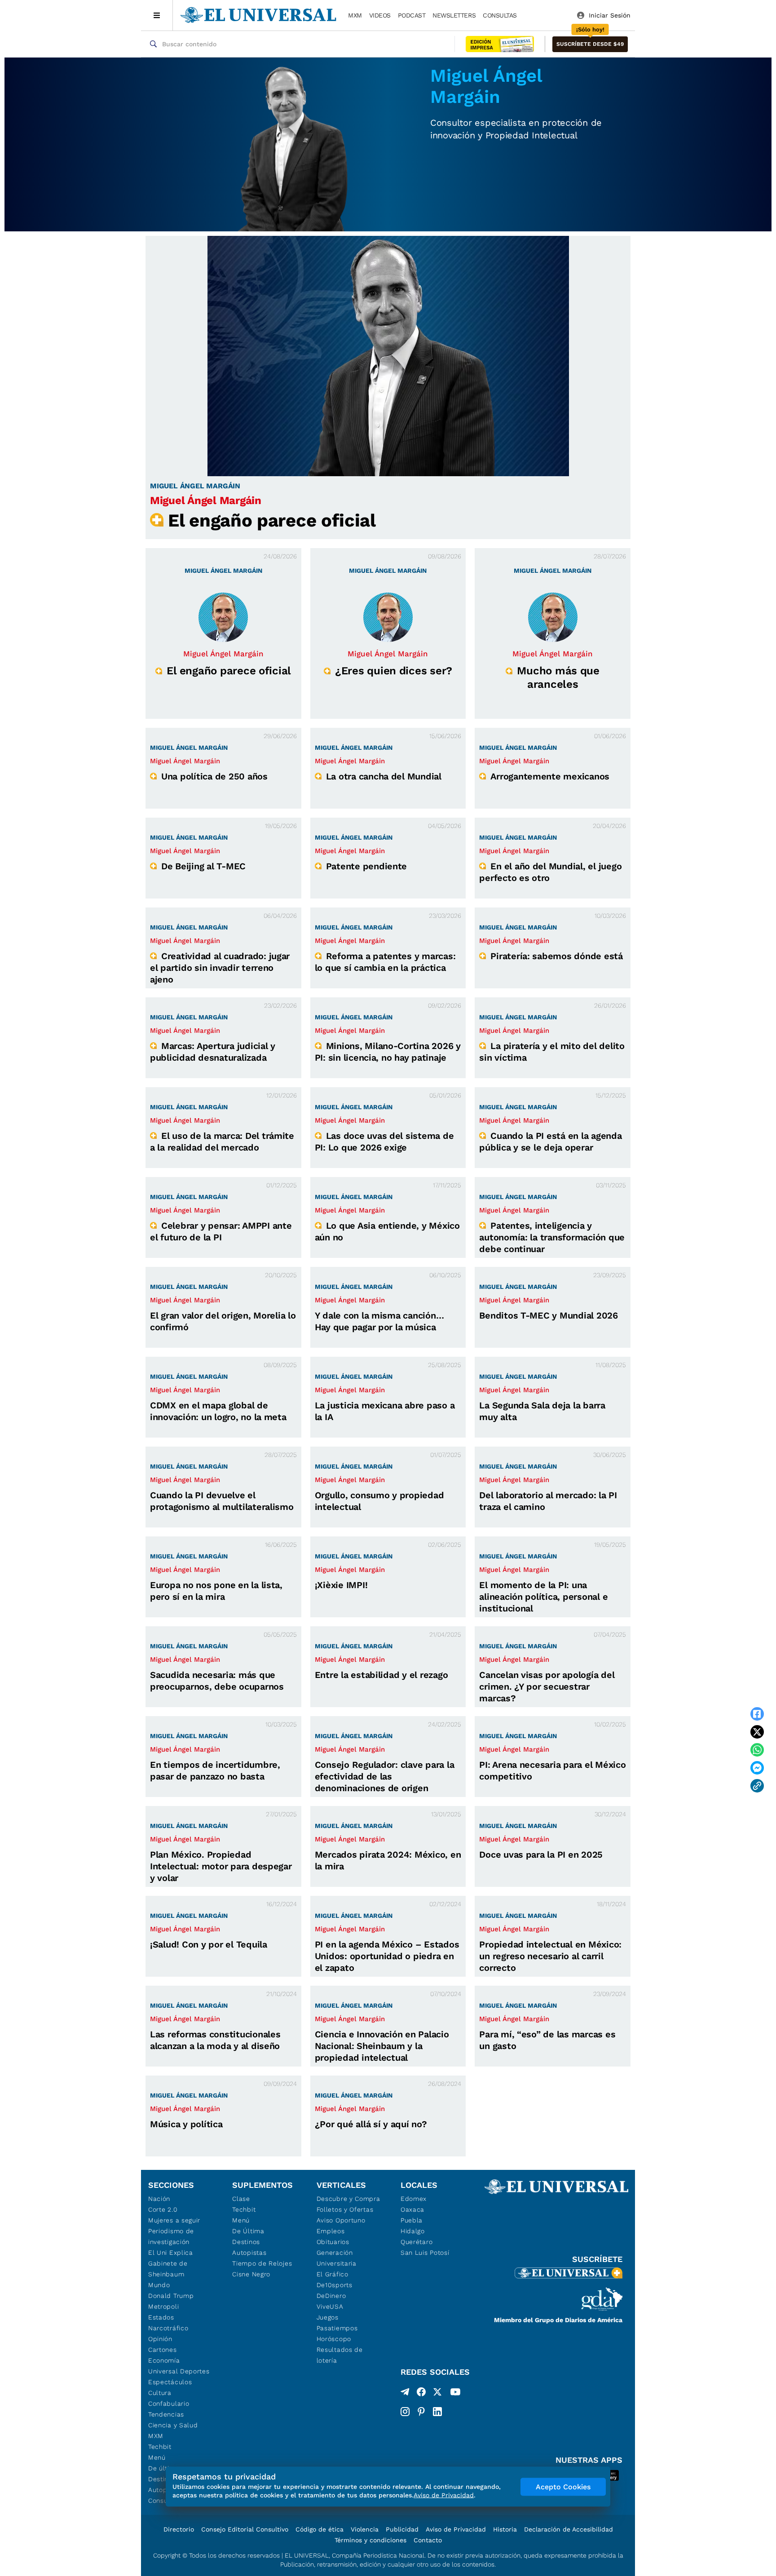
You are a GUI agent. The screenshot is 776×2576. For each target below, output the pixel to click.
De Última (248, 2231)
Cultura (160, 2393)
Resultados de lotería (340, 2355)
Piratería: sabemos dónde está (556, 956)
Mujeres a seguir (174, 2220)
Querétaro (417, 2242)
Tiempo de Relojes (262, 2263)
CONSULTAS (500, 15)
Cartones (163, 2350)
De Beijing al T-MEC (203, 866)
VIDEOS (380, 15)
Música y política (186, 2124)
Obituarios (333, 2242)
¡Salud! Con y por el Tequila (209, 1944)
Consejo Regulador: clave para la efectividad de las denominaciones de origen (385, 1776)
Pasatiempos (337, 2328)
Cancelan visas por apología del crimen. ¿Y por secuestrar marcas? (547, 1686)
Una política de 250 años (214, 776)
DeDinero (331, 2296)
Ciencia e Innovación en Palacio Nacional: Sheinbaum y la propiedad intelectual (382, 2046)
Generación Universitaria (337, 2258)
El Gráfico (333, 2274)
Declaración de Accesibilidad (569, 2529)
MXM (355, 15)
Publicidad (402, 2529)
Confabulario (169, 2403)
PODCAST (412, 15)
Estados (161, 2317)
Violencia (365, 2529)
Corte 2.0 (163, 2209)
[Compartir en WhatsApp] (757, 1750)
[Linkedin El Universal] (437, 2412)
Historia (505, 2529)
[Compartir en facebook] (757, 1714)
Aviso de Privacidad (456, 2529)
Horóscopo (334, 2339)
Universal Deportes (179, 2371)
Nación (159, 2199)
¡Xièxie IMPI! (341, 1585)
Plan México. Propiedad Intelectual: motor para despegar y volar (221, 1866)
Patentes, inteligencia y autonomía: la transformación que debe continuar (552, 1237)
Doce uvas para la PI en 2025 (541, 1855)
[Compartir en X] (757, 1732)
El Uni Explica (171, 2253)
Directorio (179, 2529)
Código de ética (320, 2529)
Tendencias (166, 2414)
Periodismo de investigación (171, 2236)
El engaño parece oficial (272, 520)
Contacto (428, 2540)
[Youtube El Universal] (455, 2394)
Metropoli (163, 2306)
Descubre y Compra (348, 2199)
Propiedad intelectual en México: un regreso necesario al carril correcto (550, 1956)
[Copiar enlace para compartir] (757, 1786)
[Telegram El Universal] (405, 2394)
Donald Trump (171, 2296)
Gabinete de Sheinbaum (168, 2269)
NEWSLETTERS (454, 15)
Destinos (246, 2242)
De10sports (335, 2285)
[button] (590, 44)
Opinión (160, 2339)
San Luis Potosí (425, 2253)
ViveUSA (330, 2306)
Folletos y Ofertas (345, 2209)
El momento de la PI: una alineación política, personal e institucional (543, 1597)
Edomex (414, 2199)
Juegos (328, 2317)
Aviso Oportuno (341, 2220)
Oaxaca (412, 2209)
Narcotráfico (168, 2328)
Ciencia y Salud (173, 2425)
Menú (157, 2457)
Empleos (331, 2231)
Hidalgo (413, 2231)
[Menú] (157, 15)
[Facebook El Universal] (421, 2394)
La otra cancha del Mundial (384, 776)
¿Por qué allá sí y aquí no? (371, 2124)
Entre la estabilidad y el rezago (381, 1675)
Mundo (159, 2285)
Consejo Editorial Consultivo (245, 2529)
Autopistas (249, 2253)
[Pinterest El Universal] (421, 2412)
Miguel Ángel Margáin (206, 500)
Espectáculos (170, 2382)
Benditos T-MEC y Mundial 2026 (548, 1315)
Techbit (160, 2447)
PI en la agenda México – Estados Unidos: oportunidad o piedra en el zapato (387, 1956)
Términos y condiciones (370, 2540)
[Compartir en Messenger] (757, 1768)
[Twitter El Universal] (437, 2394)
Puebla (412, 2220)
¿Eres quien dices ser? (394, 671)
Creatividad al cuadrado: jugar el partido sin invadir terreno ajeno (220, 968)
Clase (241, 2199)
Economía (164, 2360)
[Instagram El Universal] (405, 2412)
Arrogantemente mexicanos (550, 776)
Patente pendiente (367, 866)
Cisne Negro (251, 2274)
